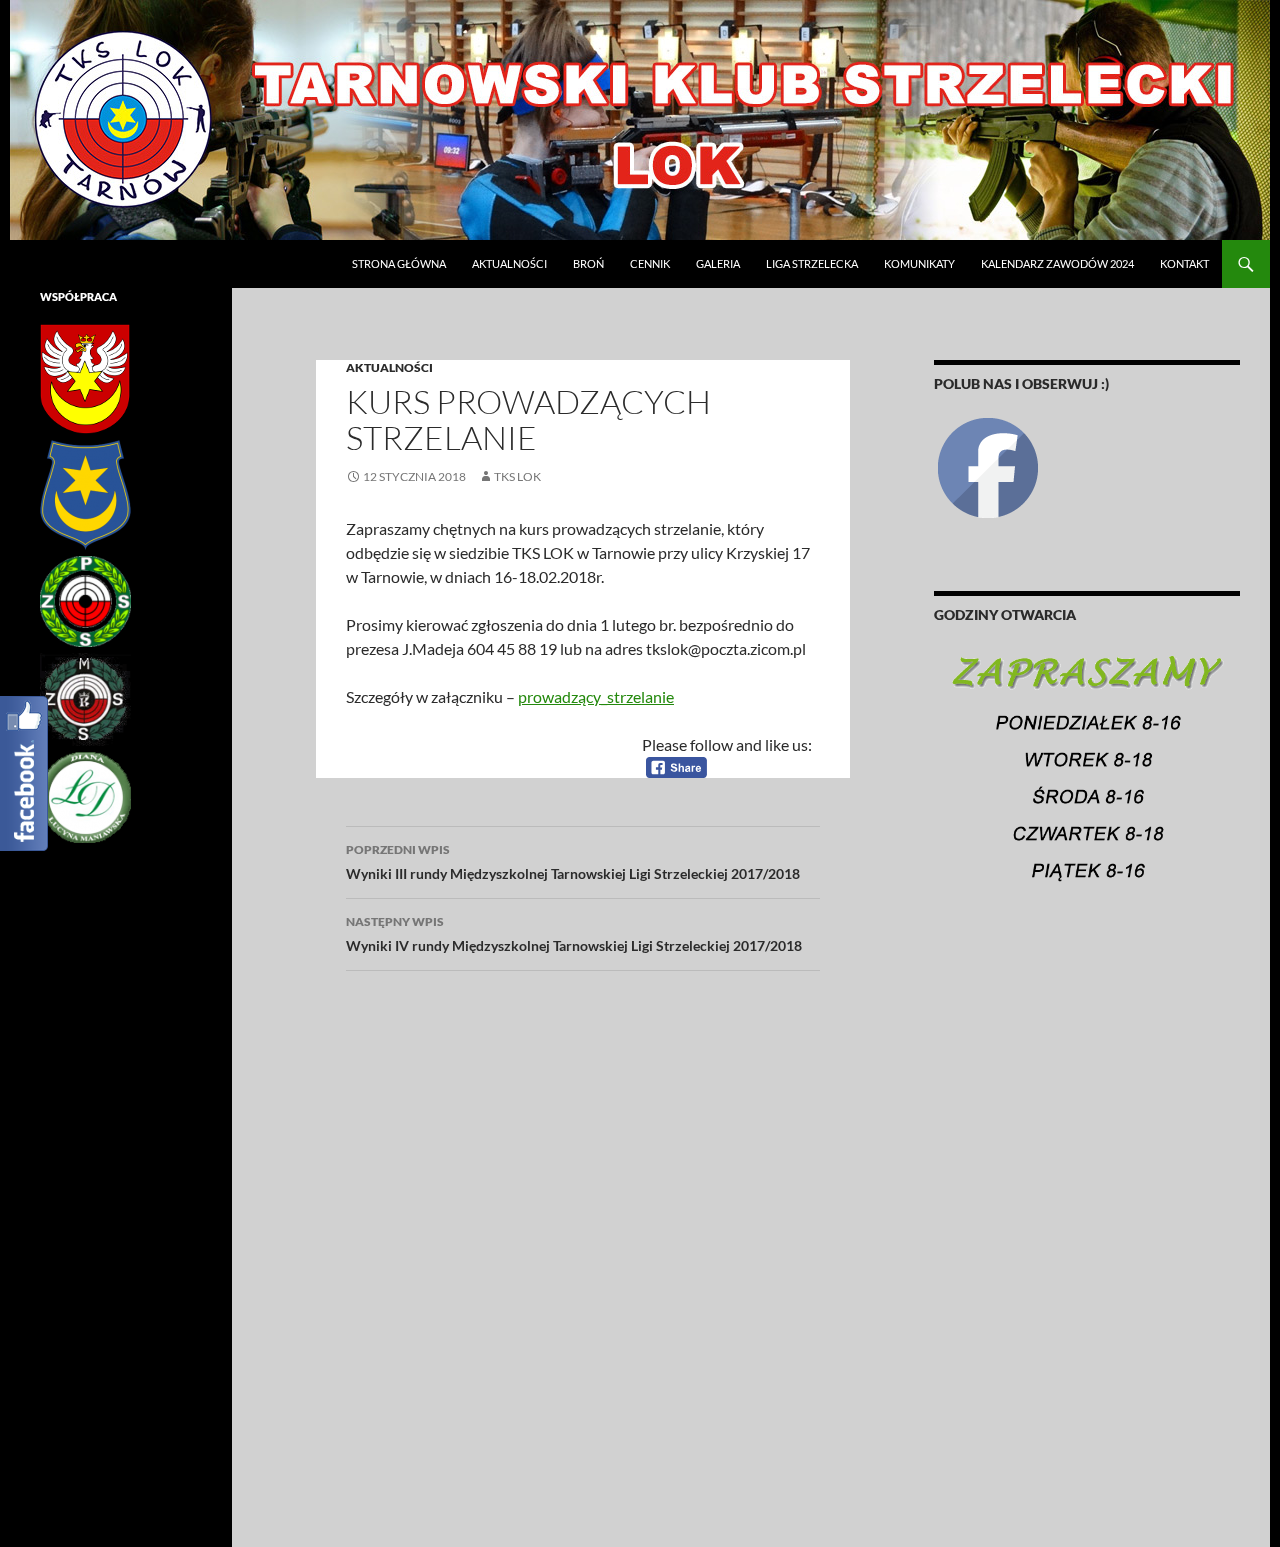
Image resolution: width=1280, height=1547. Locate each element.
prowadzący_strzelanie (596, 696)
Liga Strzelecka (812, 263)
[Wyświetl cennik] (1087, 777)
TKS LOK (517, 476)
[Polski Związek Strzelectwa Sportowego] (85, 600)
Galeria (718, 263)
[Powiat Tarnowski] (85, 377)
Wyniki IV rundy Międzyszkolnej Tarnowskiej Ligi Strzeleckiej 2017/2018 (574, 934)
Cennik (650, 263)
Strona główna (399, 263)
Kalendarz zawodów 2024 (1057, 263)
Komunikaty (919, 263)
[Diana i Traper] (85, 796)
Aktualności (509, 263)
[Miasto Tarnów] (85, 493)
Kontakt (1184, 263)
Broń (588, 263)
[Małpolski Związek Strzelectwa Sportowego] (85, 698)
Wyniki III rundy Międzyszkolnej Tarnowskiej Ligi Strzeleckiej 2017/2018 (573, 862)
